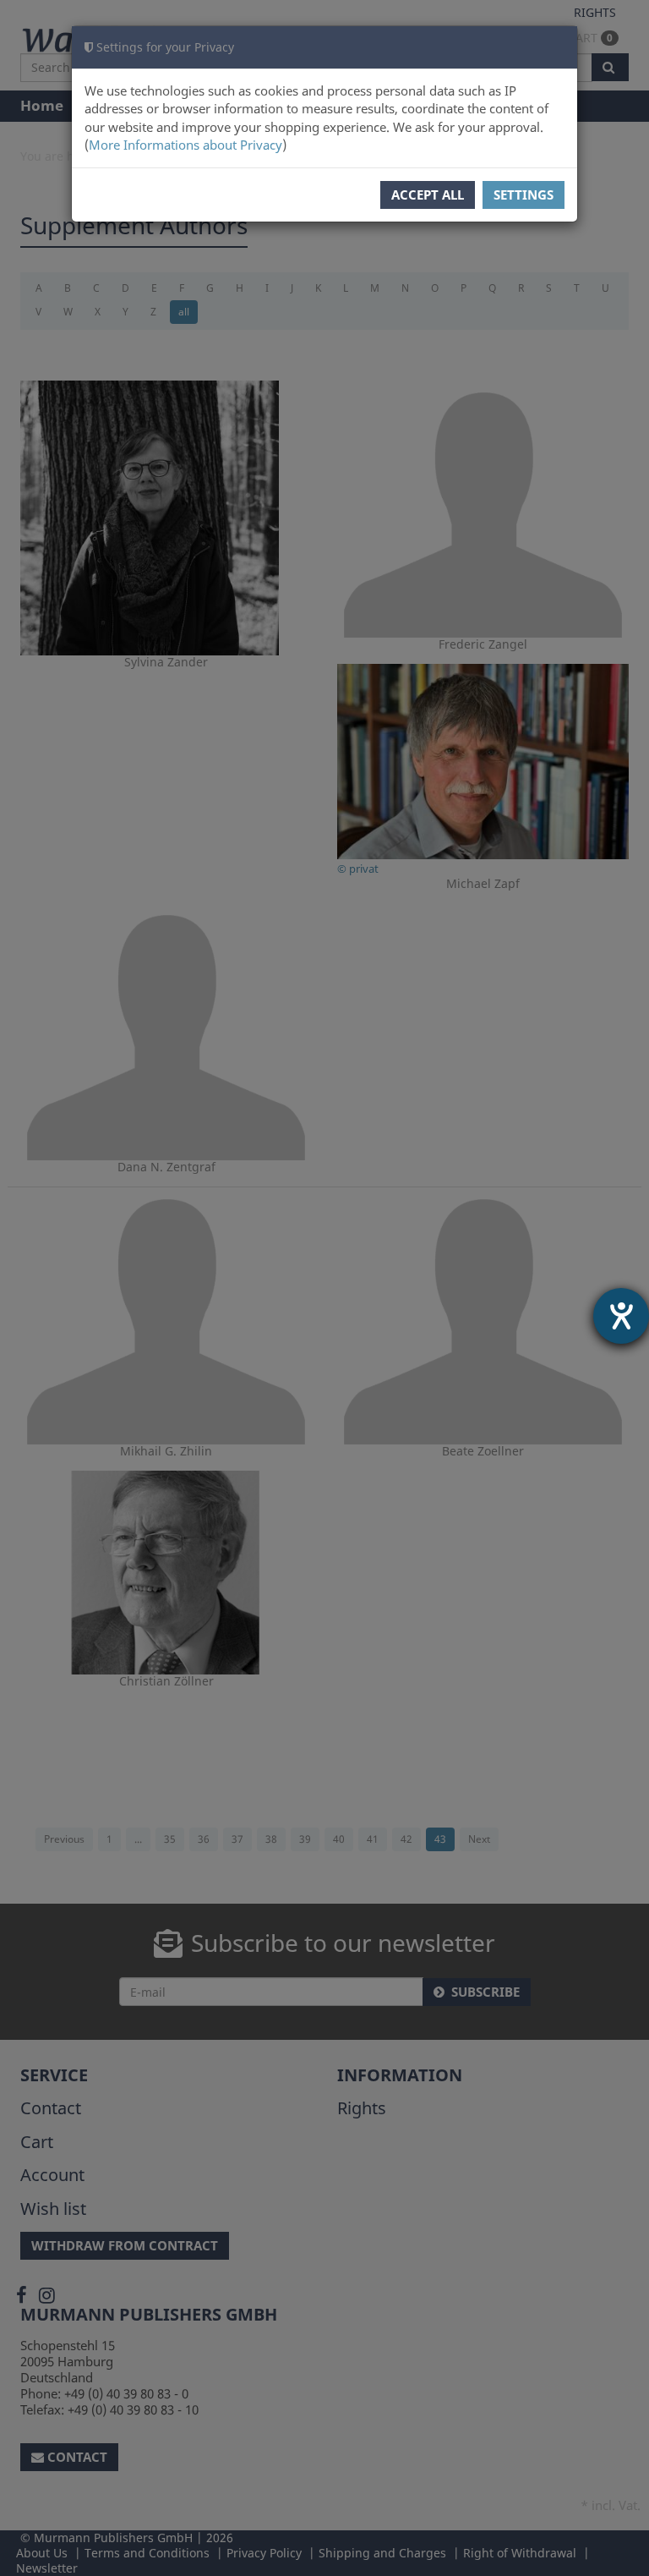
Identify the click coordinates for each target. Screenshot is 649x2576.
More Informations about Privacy (185, 145)
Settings (524, 195)
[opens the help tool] (621, 1316)
